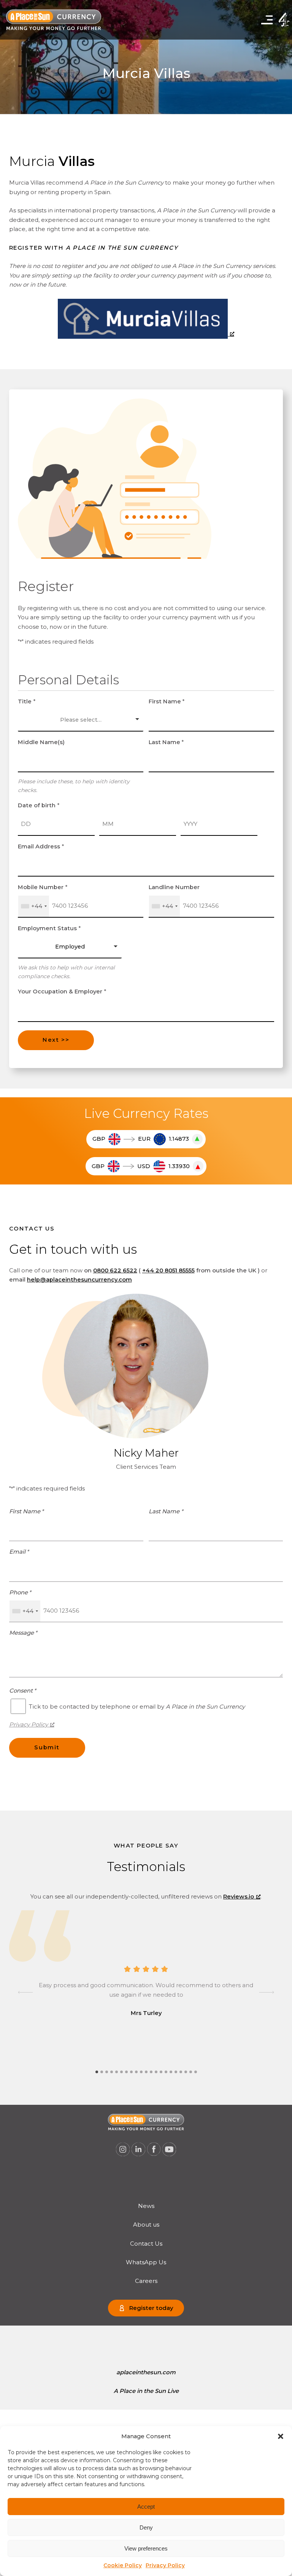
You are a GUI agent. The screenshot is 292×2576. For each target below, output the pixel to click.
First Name (167, 701)
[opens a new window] (146, 334)
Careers (146, 2281)
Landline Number (174, 887)
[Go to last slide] (25, 1993)
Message (23, 1633)
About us (146, 2225)
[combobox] (34, 906)
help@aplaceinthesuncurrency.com (79, 1280)
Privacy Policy (165, 2565)
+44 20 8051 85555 (168, 1270)
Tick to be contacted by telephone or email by (137, 1706)
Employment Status (49, 928)
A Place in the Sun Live (146, 2391)
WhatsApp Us (146, 2262)
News (146, 2206)
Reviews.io (239, 1897)
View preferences (146, 2548)
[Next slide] (267, 1993)
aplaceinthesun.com (146, 2372)
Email (19, 1552)
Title (27, 701)
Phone (20, 1592)
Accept (146, 2507)
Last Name (167, 742)
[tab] (97, 2072)
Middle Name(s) (41, 742)
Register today (151, 2308)
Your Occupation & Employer (62, 992)
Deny (146, 2527)
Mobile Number (43, 887)
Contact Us (146, 2244)
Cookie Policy (123, 2565)
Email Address (41, 846)
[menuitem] (146, 2206)
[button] (281, 2436)
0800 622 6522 (115, 1270)
